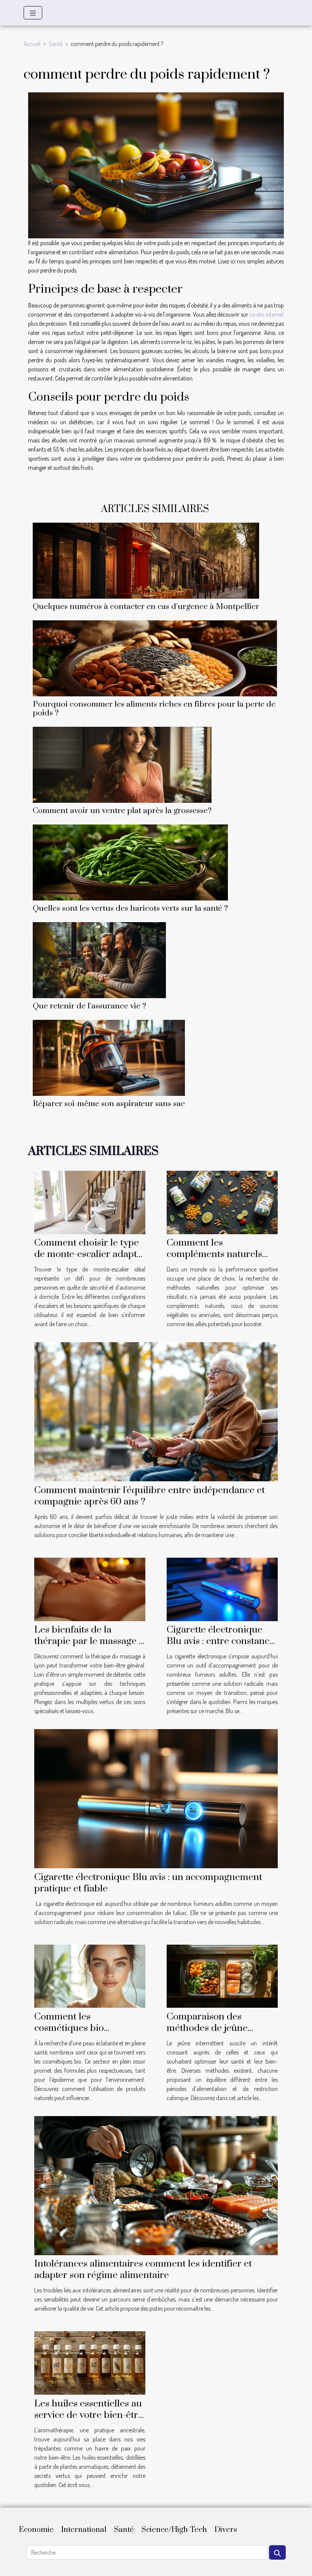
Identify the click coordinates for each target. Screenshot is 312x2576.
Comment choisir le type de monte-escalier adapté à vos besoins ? (88, 1254)
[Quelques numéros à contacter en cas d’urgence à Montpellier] (146, 560)
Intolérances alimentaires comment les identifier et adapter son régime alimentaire (143, 2269)
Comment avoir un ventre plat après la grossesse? (122, 811)
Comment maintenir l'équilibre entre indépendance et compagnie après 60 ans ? (150, 1496)
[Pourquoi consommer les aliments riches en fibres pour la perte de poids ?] (155, 658)
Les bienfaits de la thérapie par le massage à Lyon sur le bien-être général (89, 1647)
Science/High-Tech (174, 2530)
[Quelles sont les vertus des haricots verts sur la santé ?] (130, 862)
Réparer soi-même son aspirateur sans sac (109, 1104)
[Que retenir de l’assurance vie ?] (99, 959)
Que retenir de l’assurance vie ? (89, 1006)
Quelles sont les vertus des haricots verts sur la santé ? (130, 908)
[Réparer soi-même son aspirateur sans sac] (109, 1057)
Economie (36, 2530)
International (84, 2530)
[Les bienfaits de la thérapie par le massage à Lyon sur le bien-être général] (90, 1588)
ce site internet (267, 314)
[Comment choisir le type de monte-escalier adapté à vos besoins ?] (90, 1202)
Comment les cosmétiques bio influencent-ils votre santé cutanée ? (89, 2034)
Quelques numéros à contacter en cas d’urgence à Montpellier (146, 607)
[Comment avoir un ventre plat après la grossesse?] (122, 764)
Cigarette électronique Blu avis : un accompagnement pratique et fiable (148, 1883)
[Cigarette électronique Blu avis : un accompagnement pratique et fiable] (156, 1798)
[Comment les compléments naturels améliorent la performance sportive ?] (222, 1202)
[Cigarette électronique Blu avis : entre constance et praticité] (222, 1588)
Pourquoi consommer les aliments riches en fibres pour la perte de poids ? (154, 709)
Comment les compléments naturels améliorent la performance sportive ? (216, 1260)
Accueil (32, 44)
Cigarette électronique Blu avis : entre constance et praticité (220, 1641)
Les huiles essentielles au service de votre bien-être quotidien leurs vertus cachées (89, 2421)
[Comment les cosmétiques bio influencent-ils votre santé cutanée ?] (90, 1975)
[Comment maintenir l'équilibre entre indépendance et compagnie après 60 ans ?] (156, 1411)
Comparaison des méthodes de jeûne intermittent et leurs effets (222, 2028)
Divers (226, 2530)
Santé (56, 44)
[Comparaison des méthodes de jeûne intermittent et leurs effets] (222, 1975)
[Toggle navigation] (33, 13)
